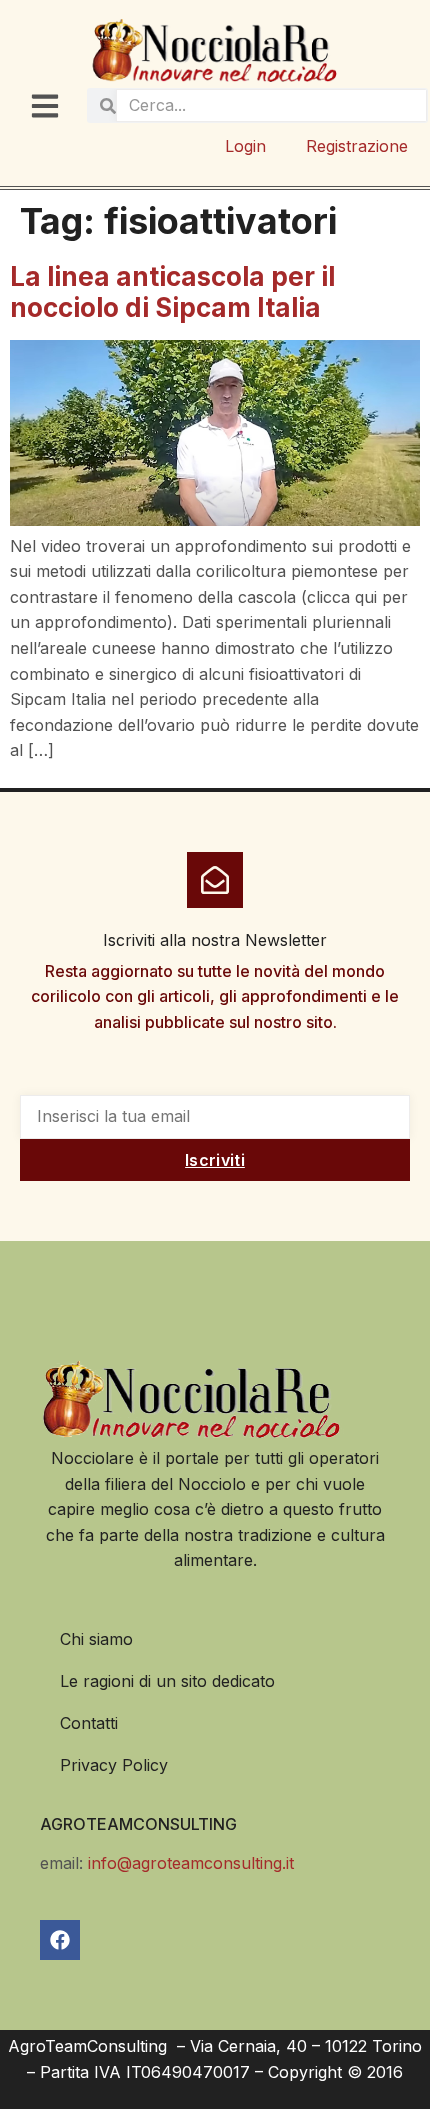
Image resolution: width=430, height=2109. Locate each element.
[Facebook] (60, 1940)
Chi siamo (96, 1639)
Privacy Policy (114, 1765)
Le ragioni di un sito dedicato (167, 1681)
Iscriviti (215, 1160)
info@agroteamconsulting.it (191, 1863)
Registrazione (357, 146)
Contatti (89, 1723)
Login (245, 146)
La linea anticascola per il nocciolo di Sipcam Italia (172, 292)
